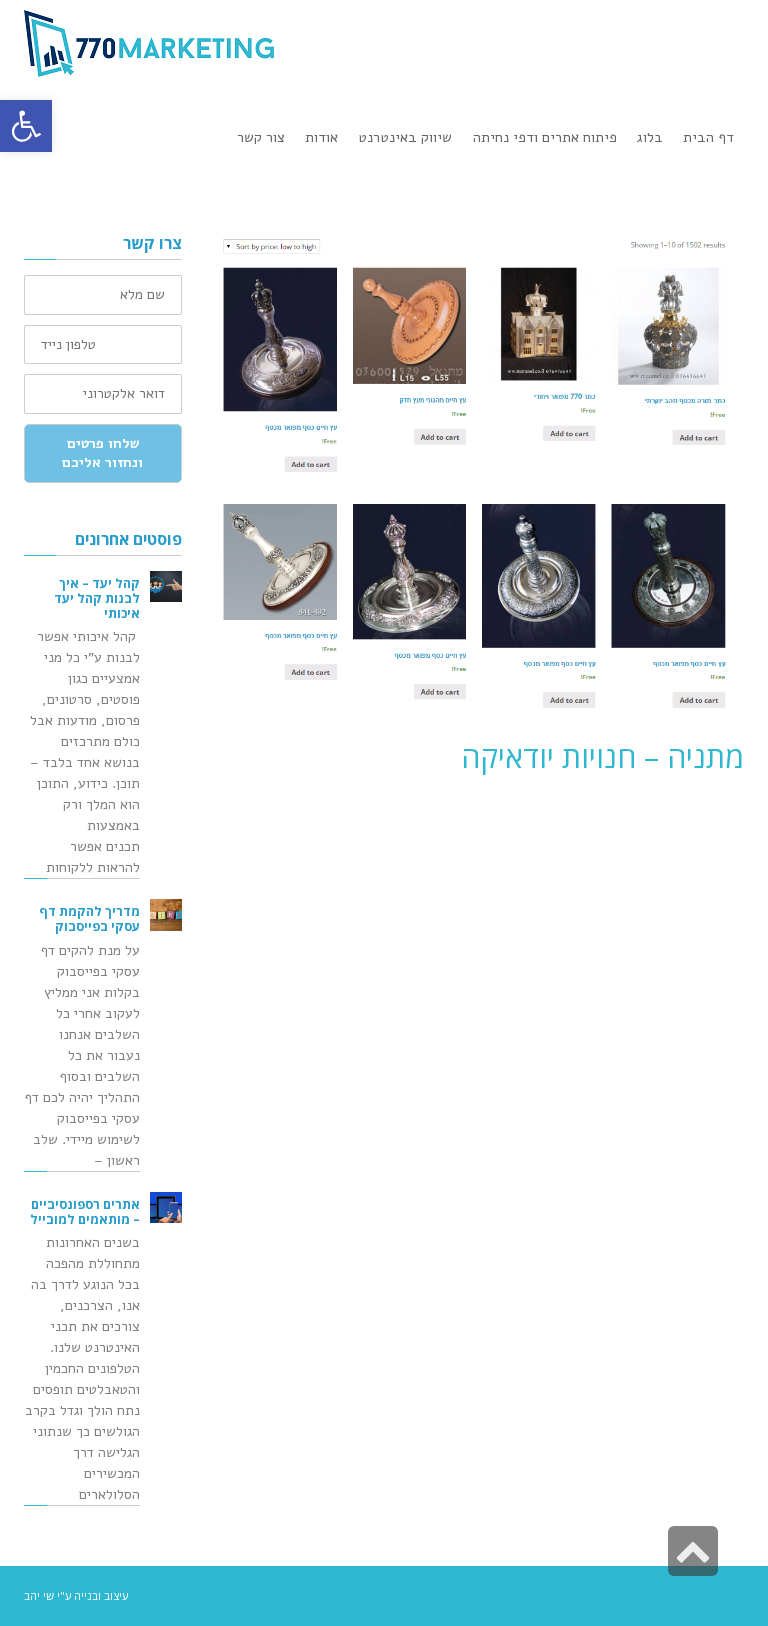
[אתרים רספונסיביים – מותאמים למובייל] (166, 1208)
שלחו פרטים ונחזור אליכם (102, 453)
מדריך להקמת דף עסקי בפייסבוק (89, 919)
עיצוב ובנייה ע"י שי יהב (76, 1595)
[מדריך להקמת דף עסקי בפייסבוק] (166, 915)
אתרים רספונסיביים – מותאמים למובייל (85, 1212)
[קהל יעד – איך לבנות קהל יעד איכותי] (166, 587)
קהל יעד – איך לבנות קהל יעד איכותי (97, 598)
